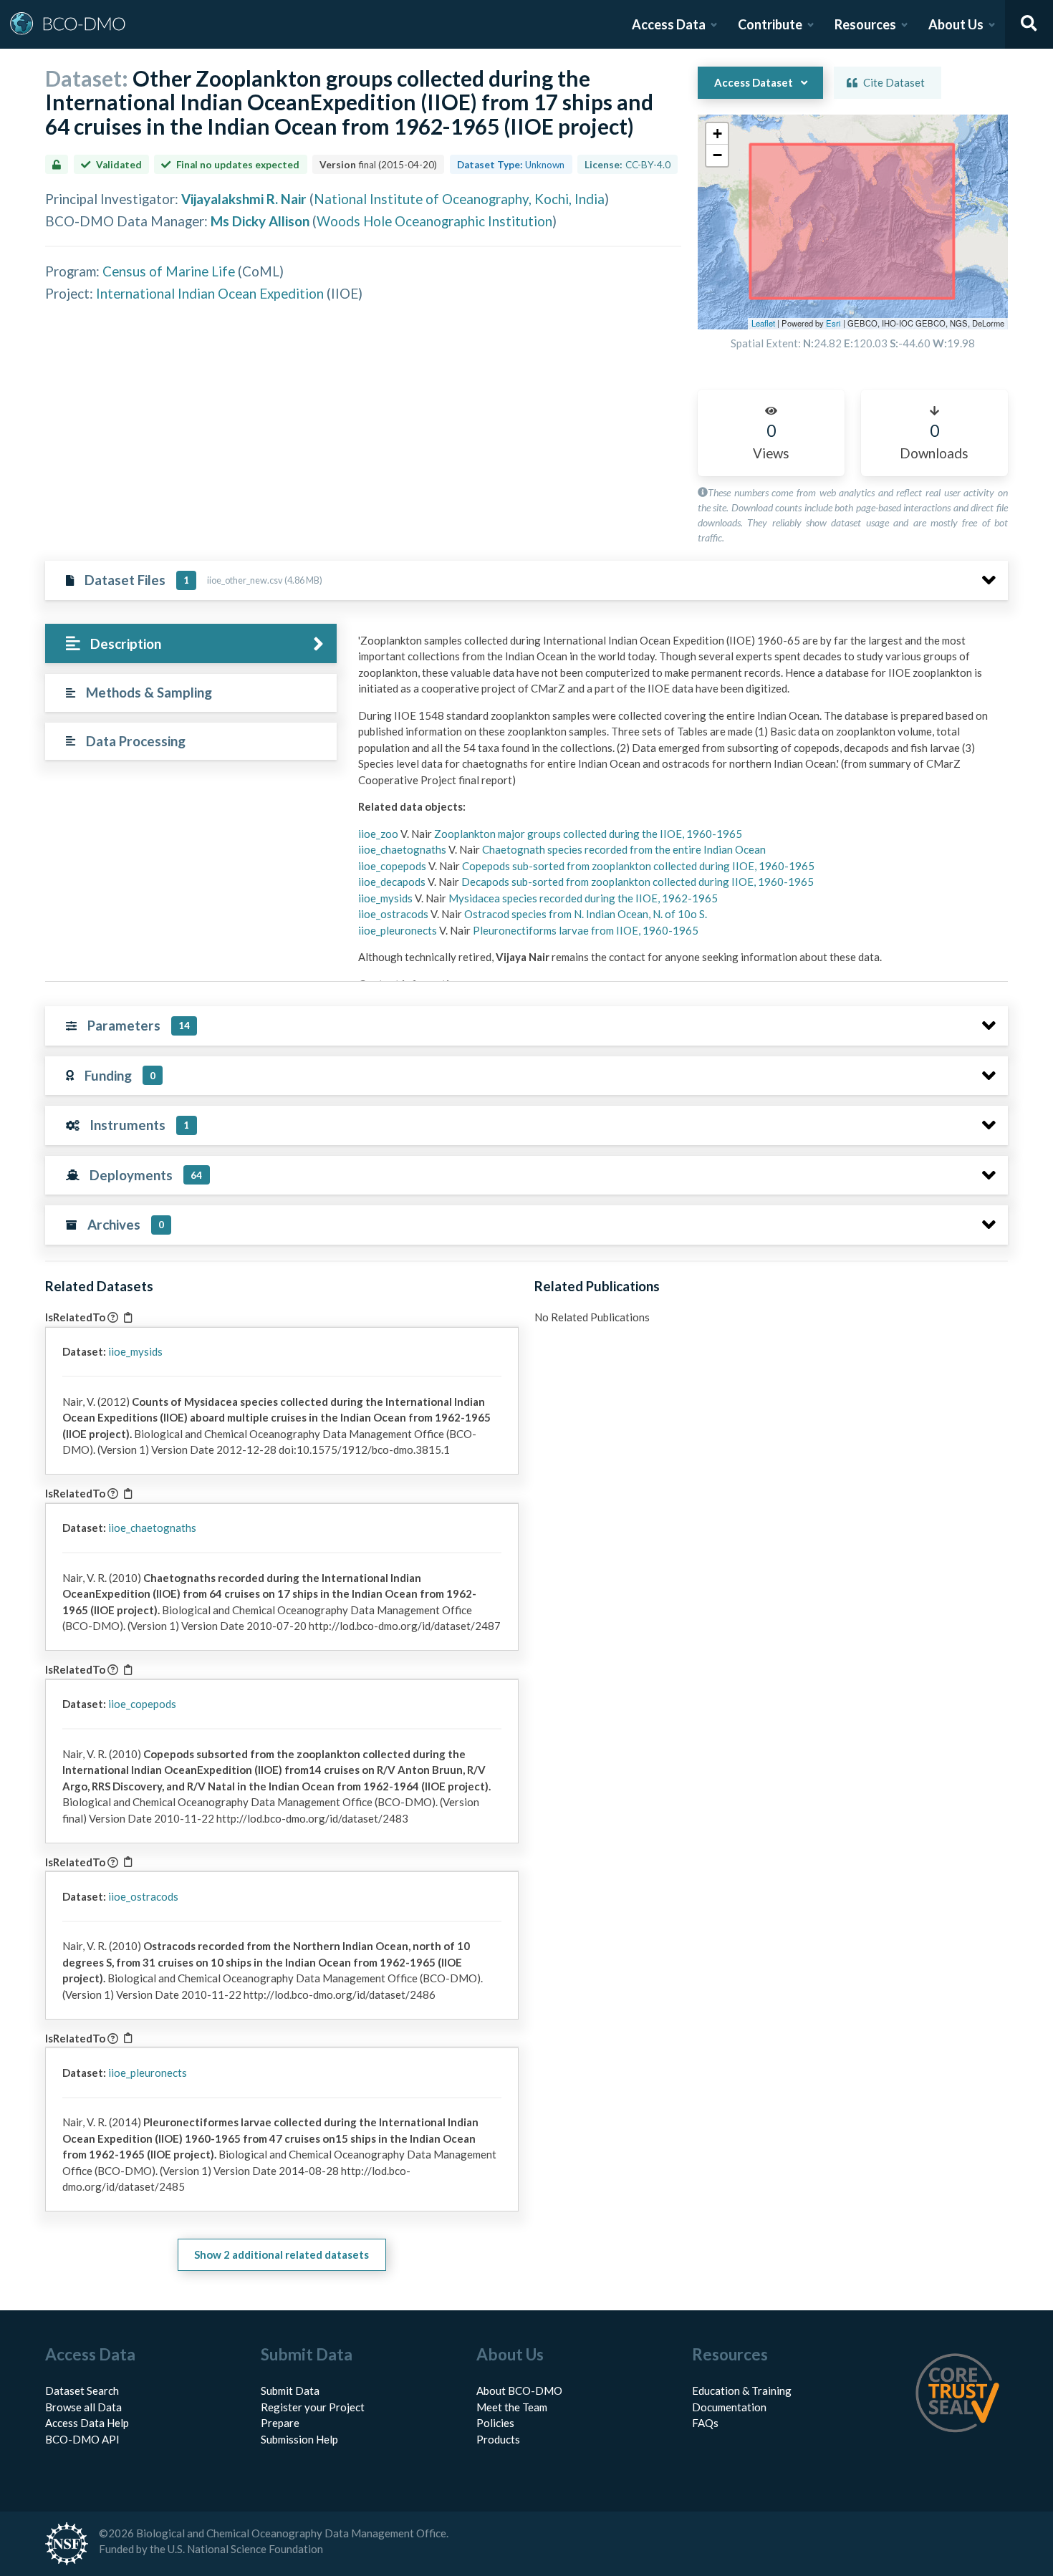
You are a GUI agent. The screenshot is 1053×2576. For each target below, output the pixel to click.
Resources (865, 24)
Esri (833, 323)
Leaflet (763, 323)
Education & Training (742, 2391)
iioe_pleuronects (399, 930)
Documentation (729, 2407)
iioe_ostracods (394, 914)
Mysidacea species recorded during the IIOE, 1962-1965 (583, 898)
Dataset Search (82, 2391)
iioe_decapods (393, 882)
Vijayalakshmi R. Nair (244, 199)
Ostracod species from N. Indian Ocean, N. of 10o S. (586, 914)
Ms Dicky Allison (260, 221)
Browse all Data (83, 2407)
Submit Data (290, 2391)
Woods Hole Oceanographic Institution (434, 221)
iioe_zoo (379, 834)
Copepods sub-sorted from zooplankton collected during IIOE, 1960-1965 (638, 866)
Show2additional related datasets (282, 2254)
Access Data (669, 24)
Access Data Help (87, 2423)
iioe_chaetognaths (403, 849)
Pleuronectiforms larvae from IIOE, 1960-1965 (586, 930)
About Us (956, 24)
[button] (717, 134)
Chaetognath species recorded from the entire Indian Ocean (624, 849)
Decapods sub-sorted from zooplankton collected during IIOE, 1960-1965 (638, 882)
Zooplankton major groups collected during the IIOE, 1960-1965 (588, 834)
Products (498, 2439)
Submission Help (299, 2439)
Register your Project (313, 2407)
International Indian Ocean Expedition (210, 293)
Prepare (280, 2423)
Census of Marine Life (169, 271)
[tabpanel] (679, 866)
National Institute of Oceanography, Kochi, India (459, 199)
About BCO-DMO (519, 2391)
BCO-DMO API (82, 2439)
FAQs (705, 2423)
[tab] (191, 643)
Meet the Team (512, 2407)
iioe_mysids (386, 898)
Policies (495, 2423)
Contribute (770, 24)
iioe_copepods (393, 866)
